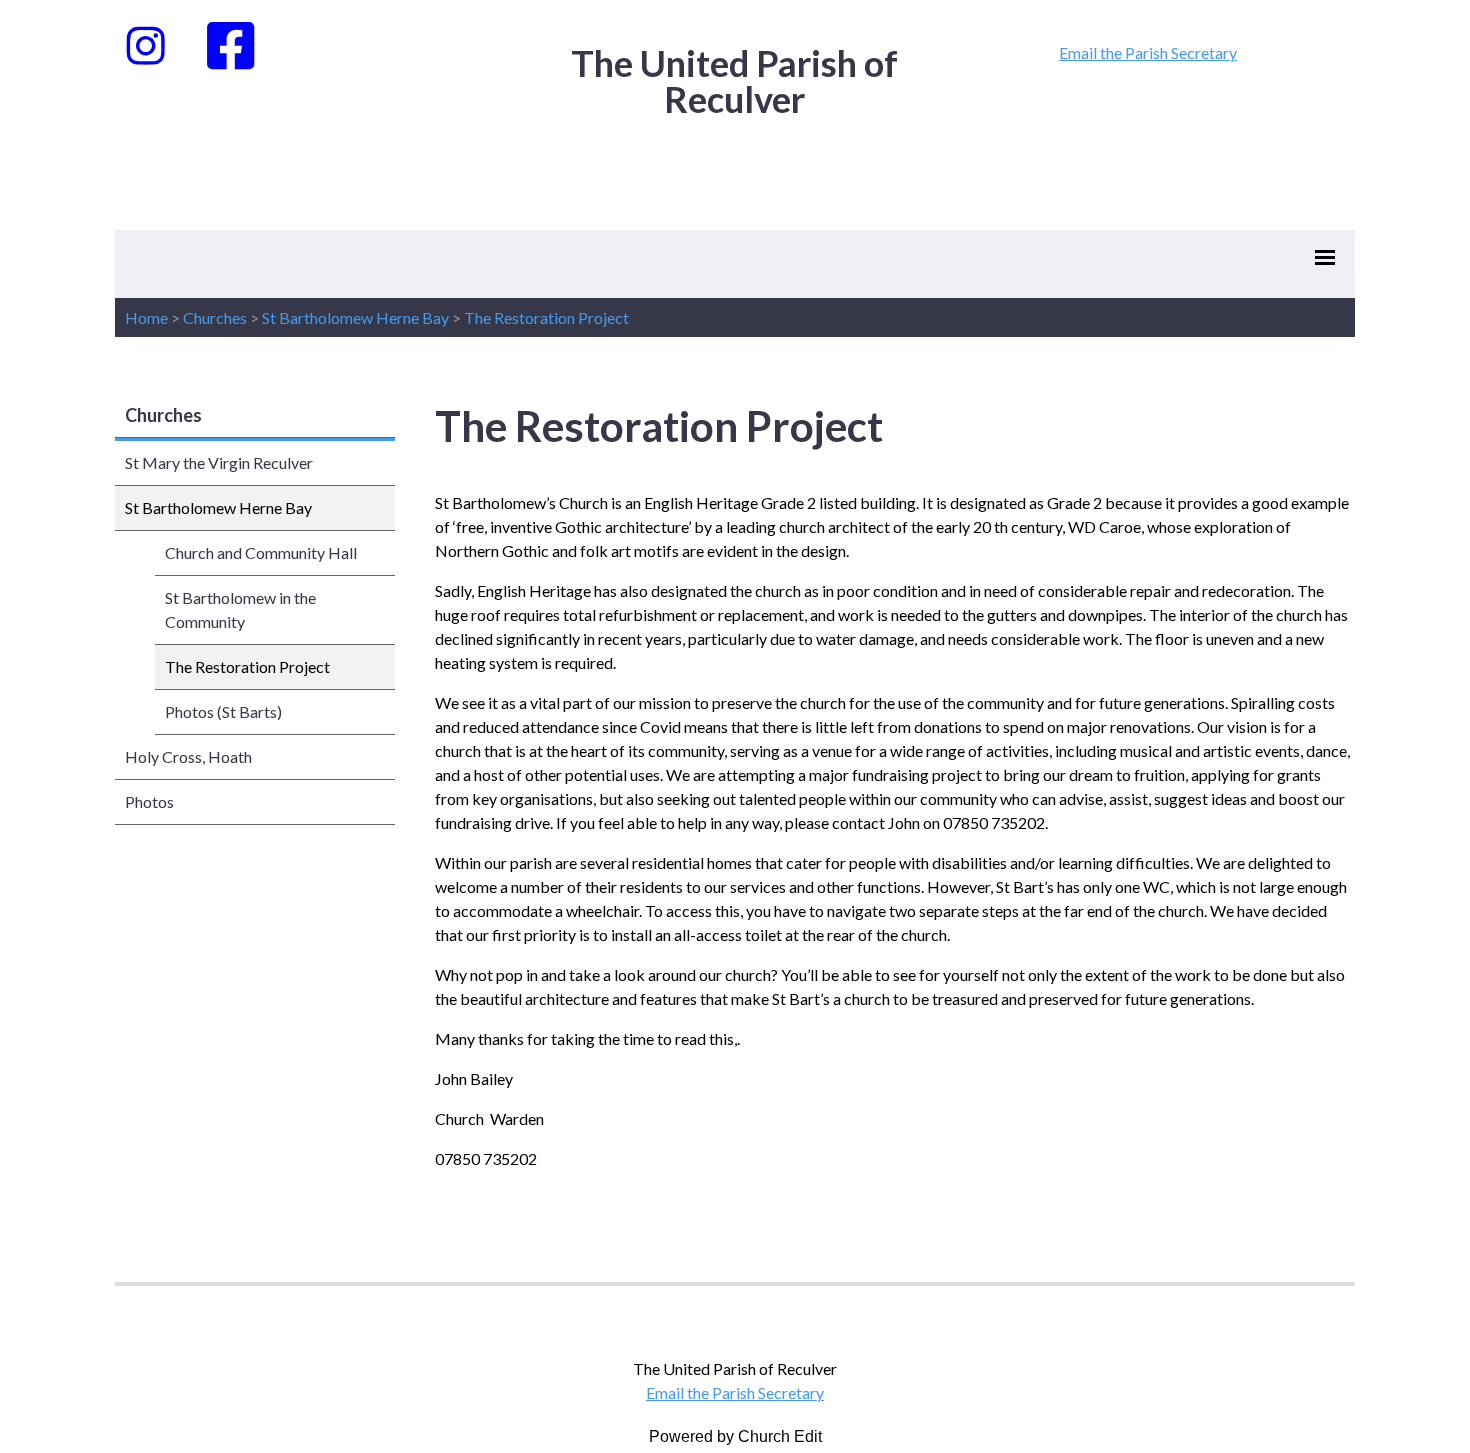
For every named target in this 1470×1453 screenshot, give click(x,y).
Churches (215, 317)
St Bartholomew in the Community (240, 609)
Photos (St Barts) (223, 711)
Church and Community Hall (261, 552)
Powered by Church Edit (735, 1436)
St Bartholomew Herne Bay (355, 317)
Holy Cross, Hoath (188, 756)
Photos (149, 801)
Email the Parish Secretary (1148, 52)
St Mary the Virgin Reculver (219, 462)
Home (146, 317)
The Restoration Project (546, 317)
